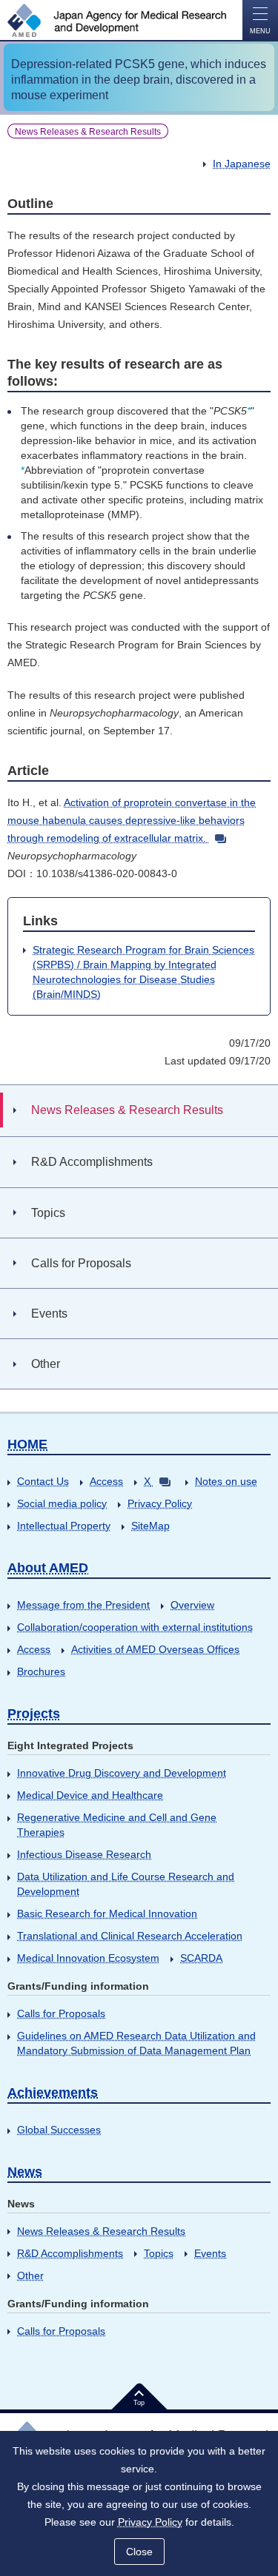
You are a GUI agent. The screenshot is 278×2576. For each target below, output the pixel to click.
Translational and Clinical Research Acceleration (130, 1936)
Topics (159, 2253)
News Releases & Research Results (101, 2231)
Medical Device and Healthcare (90, 1795)
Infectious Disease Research (84, 1854)
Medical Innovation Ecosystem (88, 1958)
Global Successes (59, 2130)
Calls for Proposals (61, 2013)
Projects (34, 1714)
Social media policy (62, 1503)
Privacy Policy (160, 1503)
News (25, 2172)
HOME (27, 1444)
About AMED (48, 1568)
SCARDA (201, 1958)
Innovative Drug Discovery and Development (122, 1773)
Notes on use (226, 1481)
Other (30, 2275)
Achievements (53, 2093)
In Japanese (242, 164)
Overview (192, 1605)
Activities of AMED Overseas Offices (155, 1649)
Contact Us (43, 1481)
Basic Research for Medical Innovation (107, 1913)
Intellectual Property (64, 1526)
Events (210, 2253)
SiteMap (150, 1526)
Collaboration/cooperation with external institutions (135, 1627)
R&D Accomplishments (70, 2253)
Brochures (41, 1671)
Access (106, 1481)
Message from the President (83, 1605)
